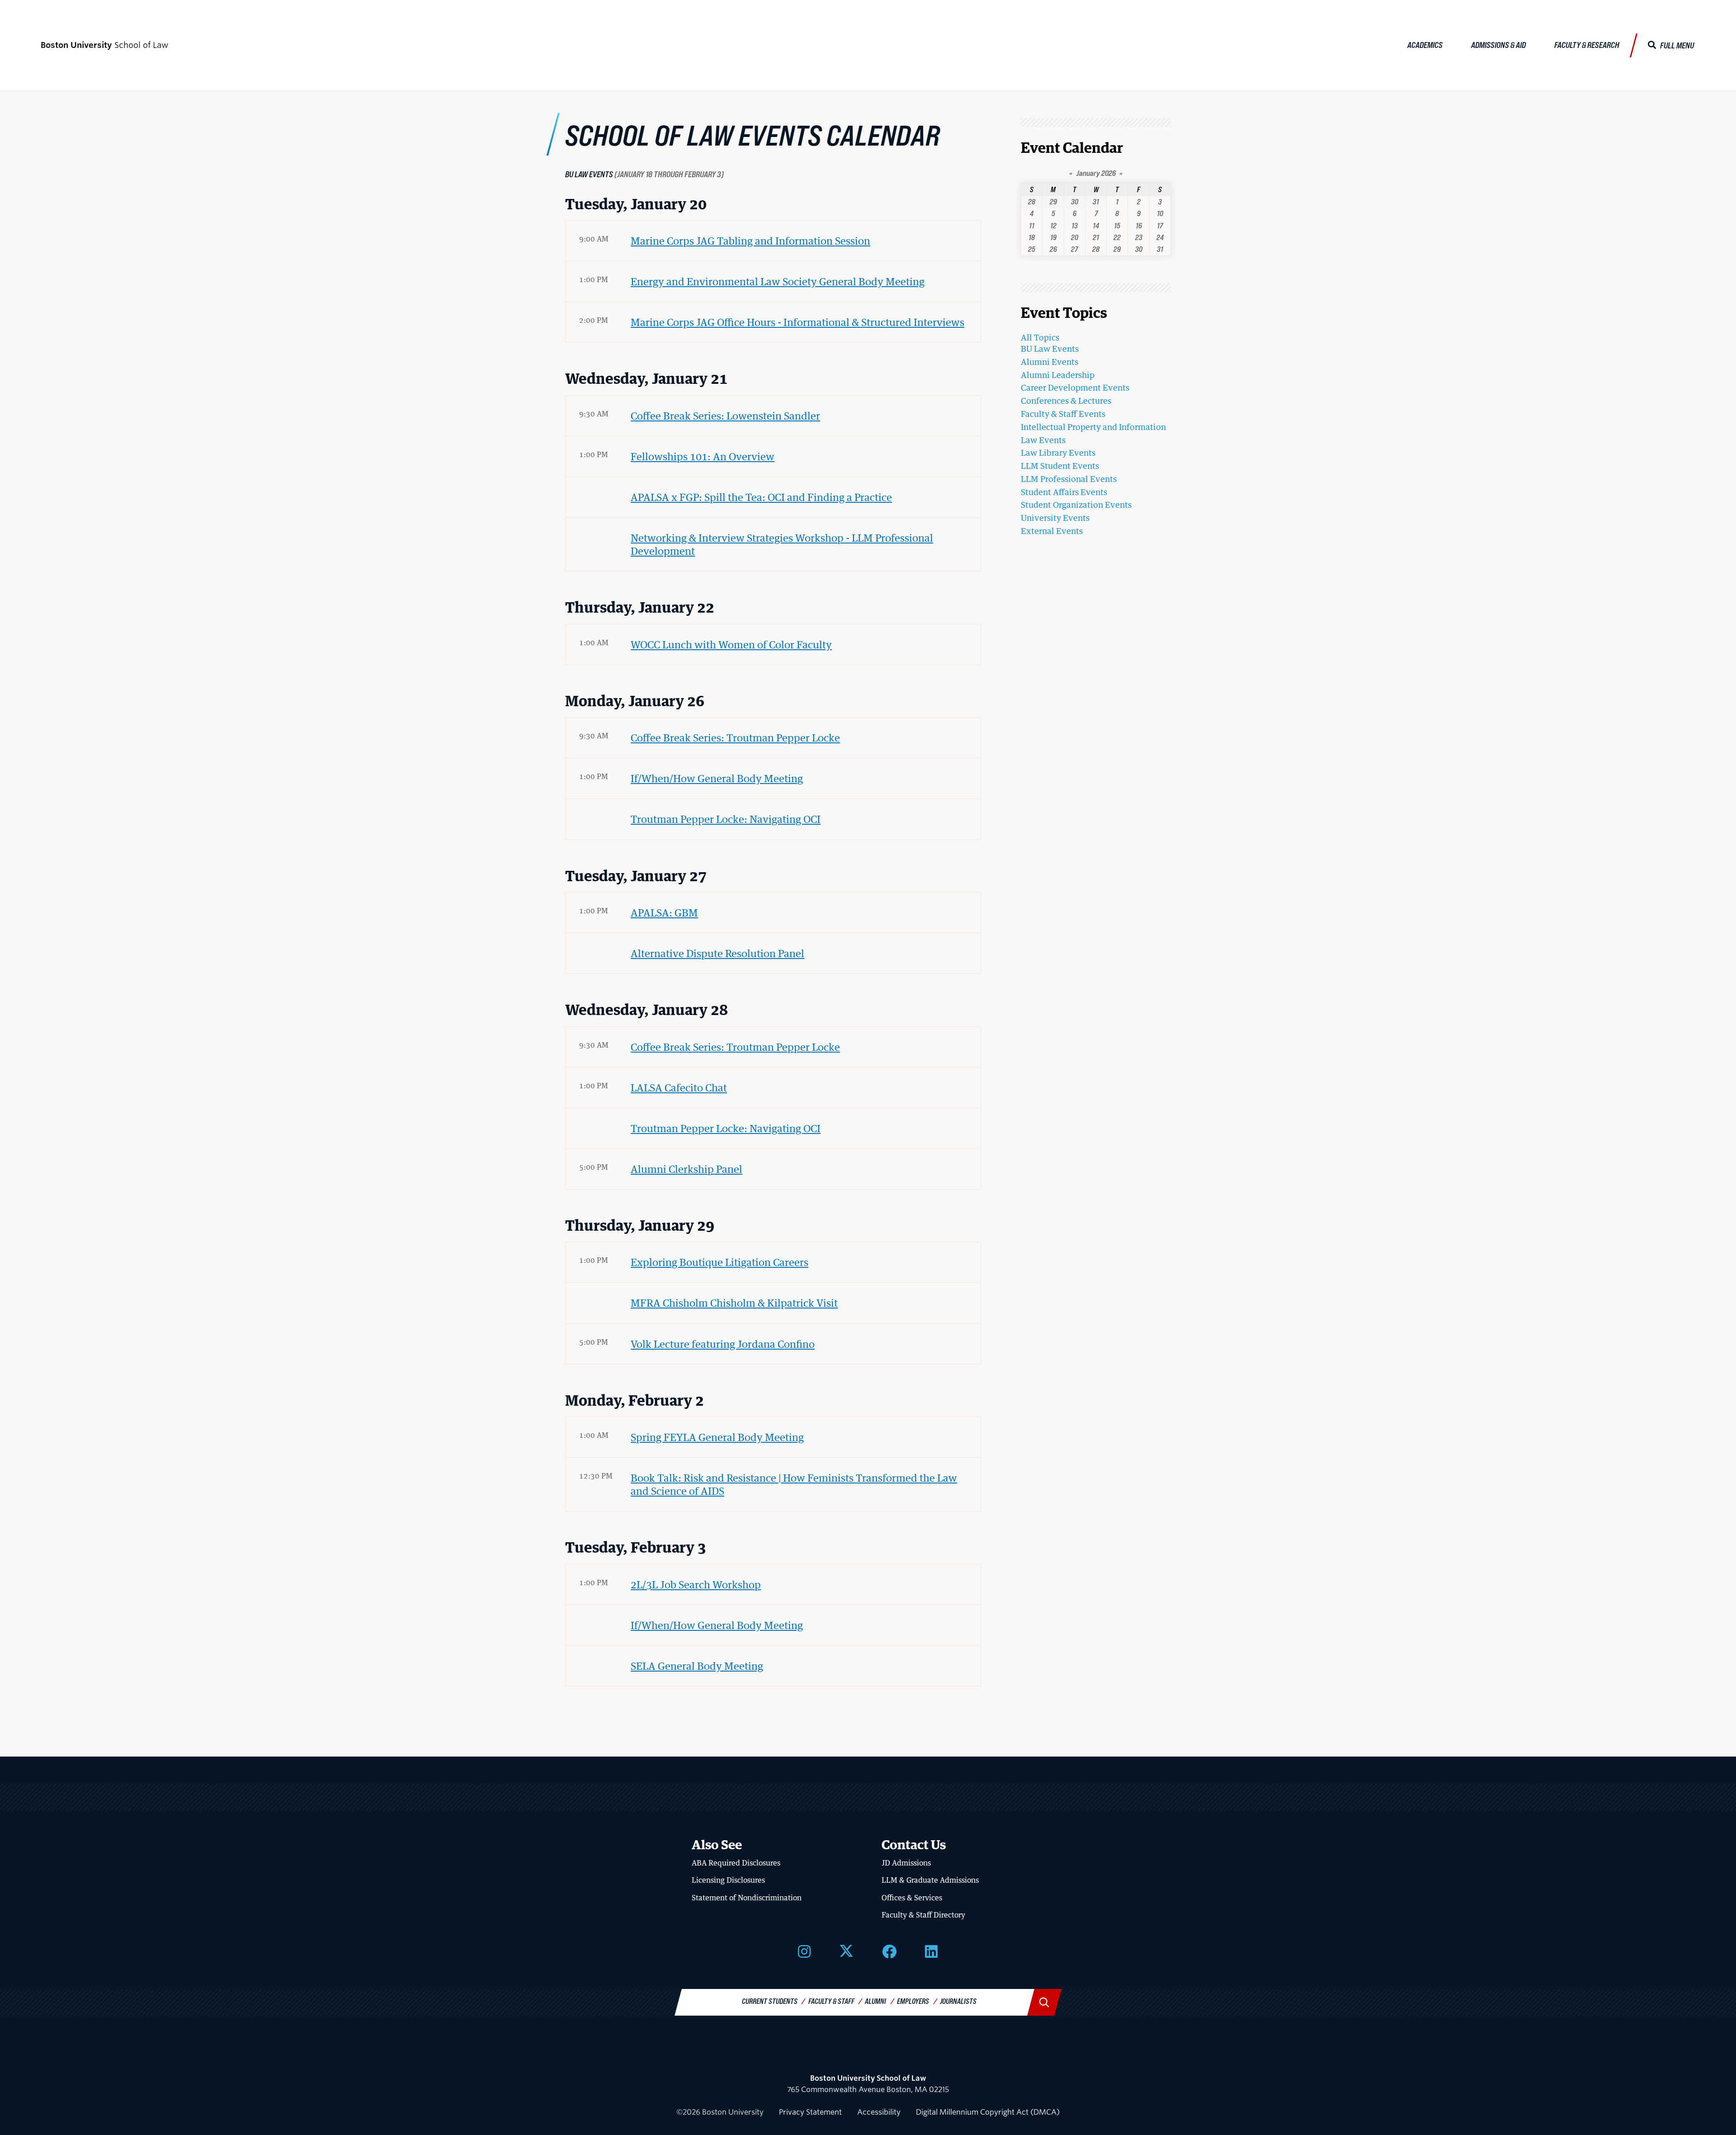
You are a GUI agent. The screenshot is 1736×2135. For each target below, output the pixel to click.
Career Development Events (1075, 387)
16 (1139, 225)
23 (1139, 237)
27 (1074, 249)
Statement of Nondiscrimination (747, 1898)
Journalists (958, 2001)
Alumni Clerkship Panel (686, 1169)
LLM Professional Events (1069, 479)
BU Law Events (1050, 349)
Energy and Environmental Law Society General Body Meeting (778, 281)
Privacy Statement (810, 2112)
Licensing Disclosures (728, 1880)
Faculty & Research (1587, 45)
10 (1160, 213)
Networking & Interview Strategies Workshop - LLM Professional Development (782, 544)
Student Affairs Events (1064, 492)
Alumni (875, 2001)
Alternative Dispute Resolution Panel (717, 953)
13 (1075, 225)
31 (1096, 201)
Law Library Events (1058, 453)
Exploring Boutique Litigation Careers (719, 1262)
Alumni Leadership (1058, 375)
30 (1075, 201)
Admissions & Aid (1498, 45)
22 (1117, 237)
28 (1032, 201)
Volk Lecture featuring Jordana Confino (723, 1344)
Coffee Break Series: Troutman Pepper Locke (735, 737)
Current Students (770, 2001)
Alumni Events (1050, 362)
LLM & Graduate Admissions (930, 1880)
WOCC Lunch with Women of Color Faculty (731, 644)
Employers (913, 2001)
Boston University (868, 2054)
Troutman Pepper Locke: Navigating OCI (726, 819)
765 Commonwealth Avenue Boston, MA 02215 (868, 2084)
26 (1053, 249)
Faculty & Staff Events (1063, 414)
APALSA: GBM (664, 912)
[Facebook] (889, 1951)
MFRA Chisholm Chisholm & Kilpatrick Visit (734, 1303)
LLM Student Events (1060, 466)
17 (1160, 225)
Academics (1425, 45)
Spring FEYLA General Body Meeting (717, 1437)
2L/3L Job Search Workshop (696, 1584)
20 (1075, 237)
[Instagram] (804, 1951)
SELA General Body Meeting (697, 1666)
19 (1053, 237)
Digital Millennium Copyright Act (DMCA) (988, 2112)
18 (1032, 237)
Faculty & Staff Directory (923, 1915)
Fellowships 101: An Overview (703, 456)
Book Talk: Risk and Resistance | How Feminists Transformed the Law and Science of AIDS (794, 1484)
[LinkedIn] (931, 1951)
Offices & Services (912, 1898)
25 (1032, 249)
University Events (1055, 518)
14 (1096, 225)
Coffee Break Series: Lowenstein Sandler (725, 416)
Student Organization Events (1076, 505)
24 (1160, 237)
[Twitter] (846, 1951)
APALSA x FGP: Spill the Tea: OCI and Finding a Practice (761, 497)
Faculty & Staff (831, 2001)
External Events (1052, 531)
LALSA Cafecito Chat (679, 1087)
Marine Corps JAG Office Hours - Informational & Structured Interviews (797, 322)
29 (1053, 201)
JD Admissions (906, 1863)
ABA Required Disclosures (736, 1863)
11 (1032, 225)
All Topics (1040, 337)
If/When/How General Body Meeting (717, 778)
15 (1117, 225)
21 (1096, 237)
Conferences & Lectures (1066, 401)
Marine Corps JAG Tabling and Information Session (750, 241)
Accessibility (879, 2112)
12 (1053, 225)
